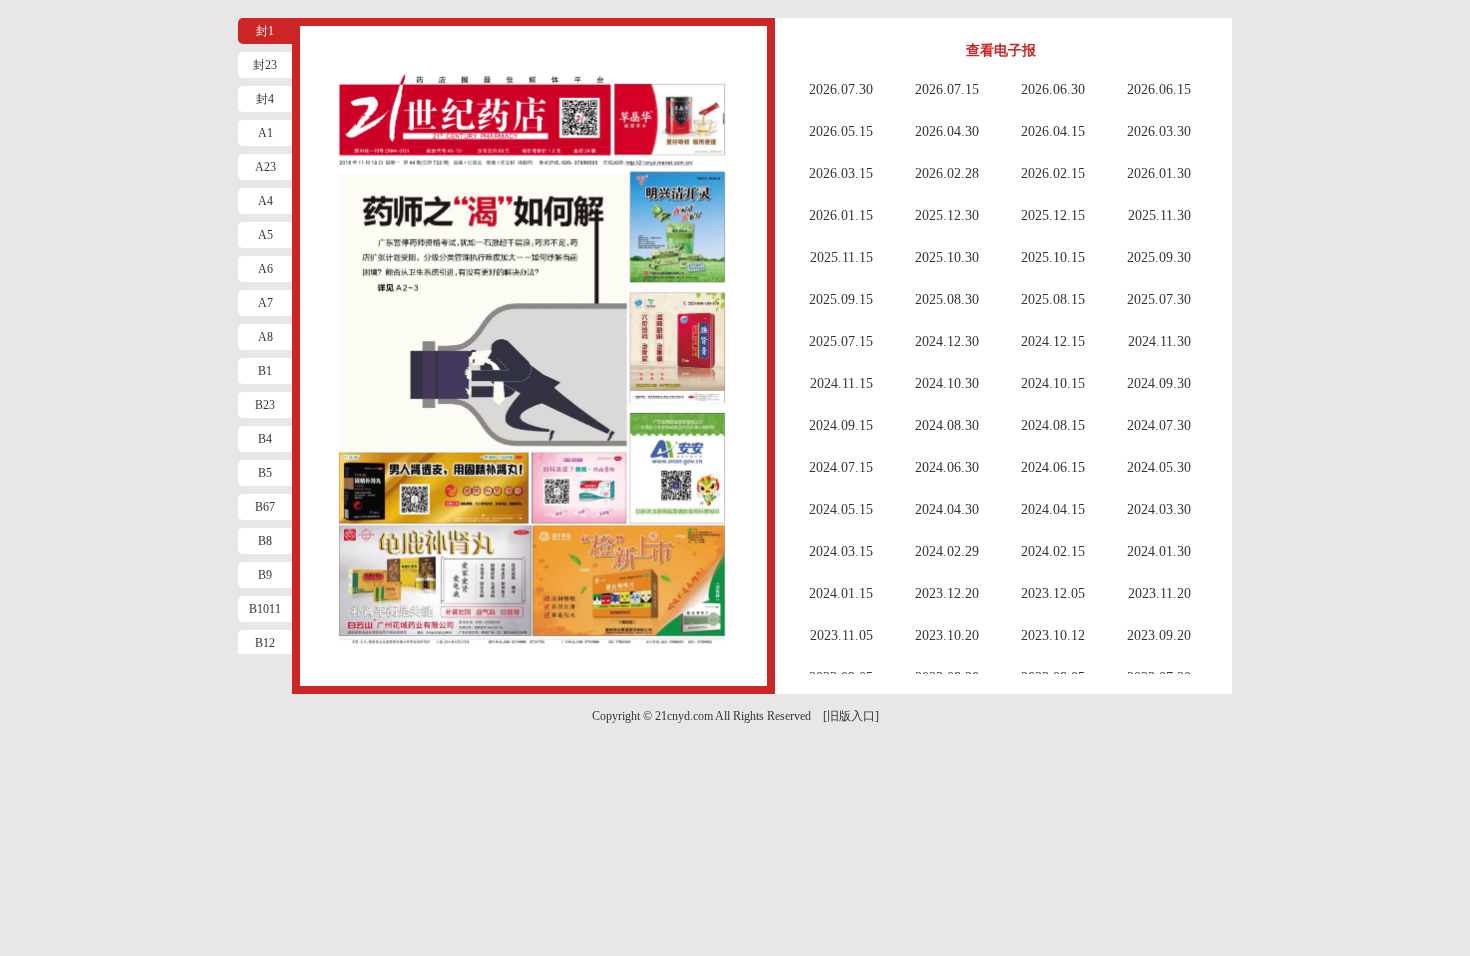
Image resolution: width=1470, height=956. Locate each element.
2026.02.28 (947, 173)
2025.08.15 (1053, 299)
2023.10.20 (947, 635)
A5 (265, 235)
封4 (265, 99)
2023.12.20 (947, 593)
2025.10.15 (1053, 257)
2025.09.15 (841, 299)
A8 (265, 337)
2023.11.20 (1159, 593)
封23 (265, 65)
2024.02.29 (947, 551)
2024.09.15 (841, 425)
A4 (265, 201)
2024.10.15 (1053, 383)
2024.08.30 (947, 425)
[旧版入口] (851, 716)
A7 (265, 303)
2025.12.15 (1053, 215)
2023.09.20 (1159, 635)
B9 (265, 575)
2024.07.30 (1159, 425)
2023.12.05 (1053, 593)
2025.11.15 (841, 257)
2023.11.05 (841, 635)
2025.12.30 (947, 215)
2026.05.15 (841, 131)
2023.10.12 (1053, 635)
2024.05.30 (1159, 467)
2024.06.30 (947, 467)
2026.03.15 (841, 173)
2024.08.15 (1053, 425)
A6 (265, 269)
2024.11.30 (1159, 341)
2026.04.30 (947, 131)
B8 (265, 541)
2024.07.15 (841, 467)
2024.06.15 (1053, 467)
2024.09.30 (1159, 383)
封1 (265, 31)
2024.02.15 (1053, 551)
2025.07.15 (841, 341)
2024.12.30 (947, 341)
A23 (265, 167)
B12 (265, 643)
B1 (265, 371)
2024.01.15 (841, 593)
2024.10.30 (947, 383)
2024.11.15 (841, 383)
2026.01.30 (1159, 173)
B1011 (265, 609)
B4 (265, 439)
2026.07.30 (841, 89)
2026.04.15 (1053, 131)
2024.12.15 (1053, 341)
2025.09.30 (1159, 257)
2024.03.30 (1159, 509)
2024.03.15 (841, 551)
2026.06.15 (1159, 89)
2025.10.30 (947, 257)
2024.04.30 (947, 509)
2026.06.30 (1053, 89)
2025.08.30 (947, 299)
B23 (265, 405)
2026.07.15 (947, 89)
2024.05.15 (841, 509)
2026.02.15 (1053, 173)
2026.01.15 (841, 215)
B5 (265, 473)
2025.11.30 (1159, 215)
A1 (265, 133)
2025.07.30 (1159, 299)
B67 (265, 507)
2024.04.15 (1053, 509)
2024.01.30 (1159, 551)
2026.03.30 (1159, 131)
